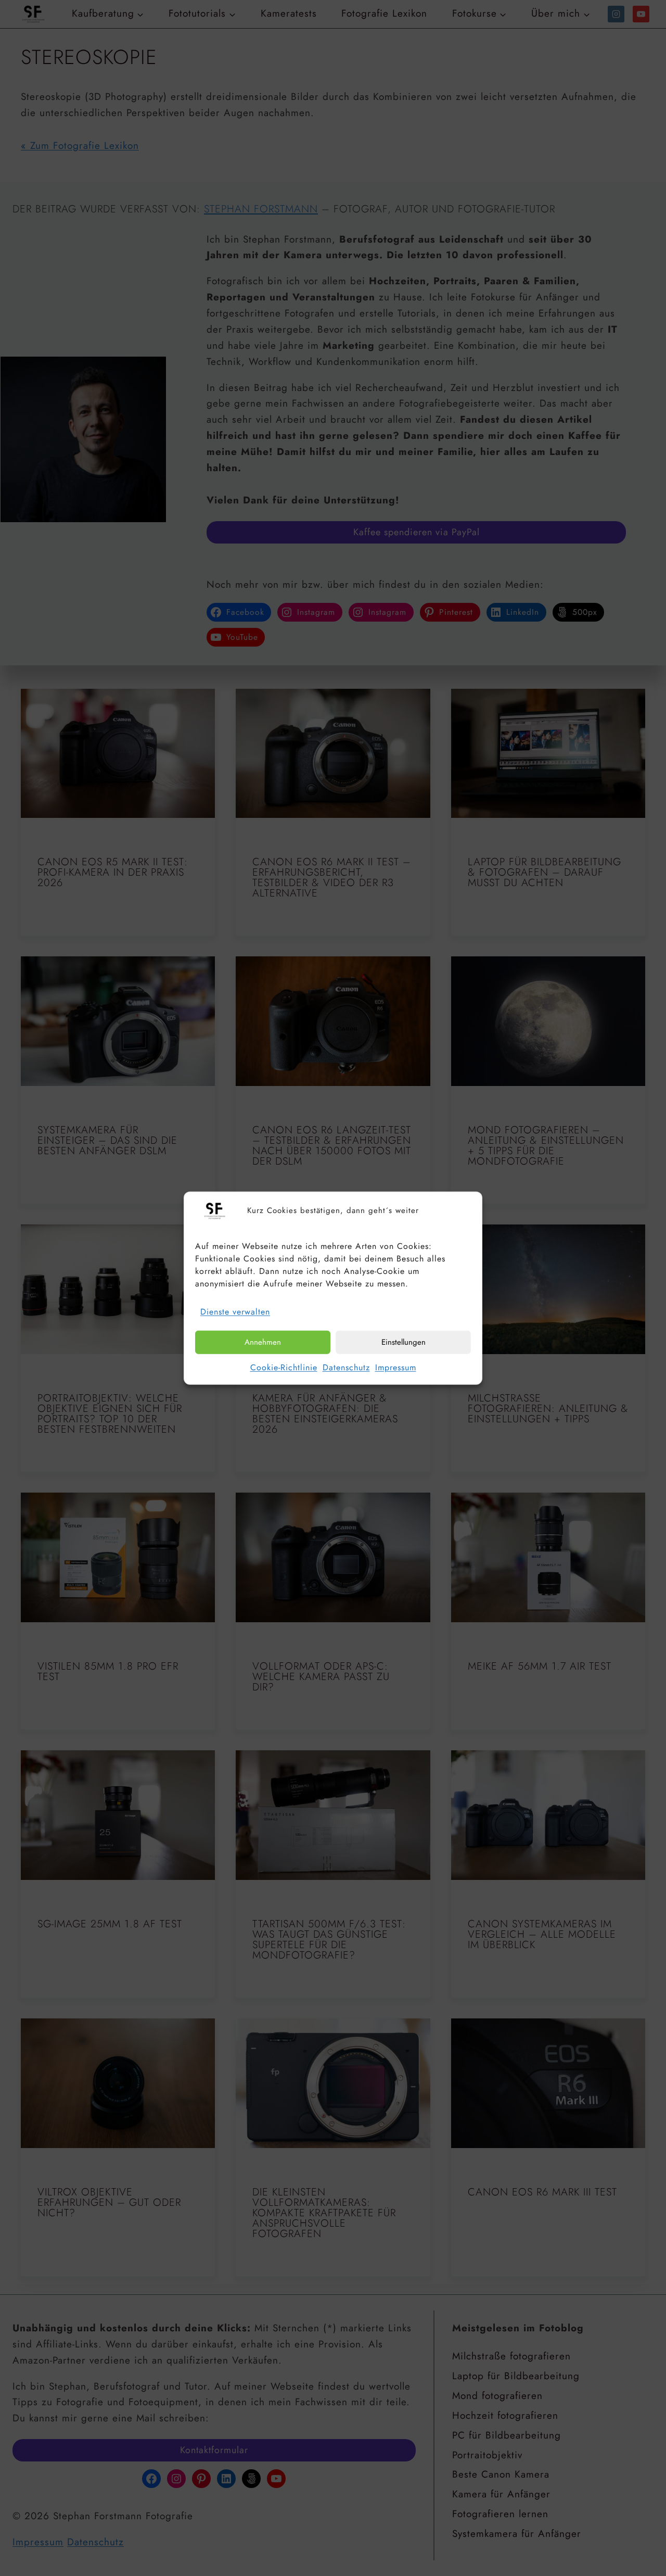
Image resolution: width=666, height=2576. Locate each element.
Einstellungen (404, 1342)
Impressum (396, 1367)
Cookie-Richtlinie (284, 1367)
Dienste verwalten (235, 1312)
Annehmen (263, 1342)
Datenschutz (346, 1367)
